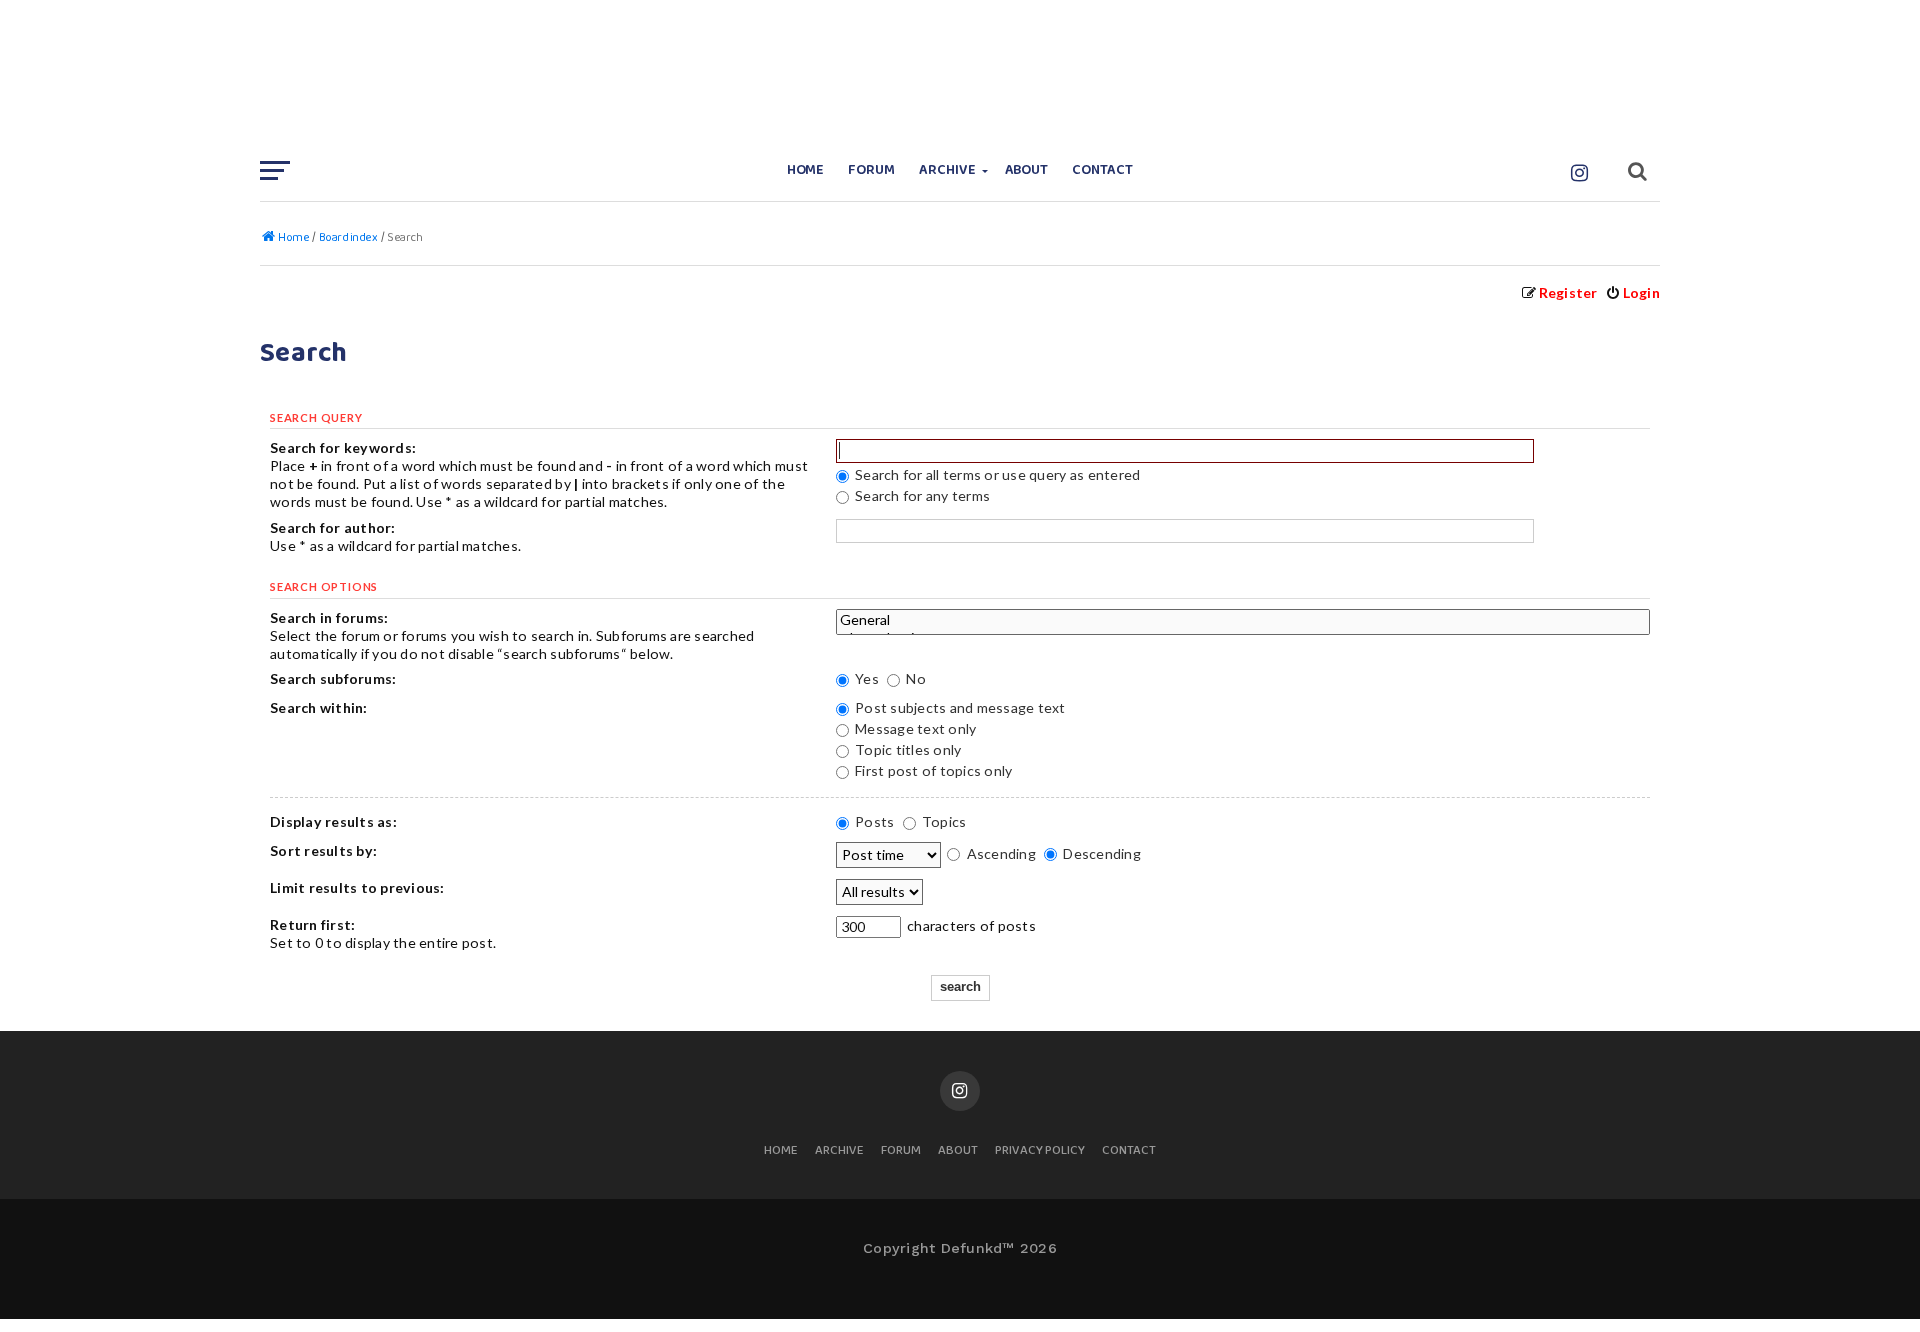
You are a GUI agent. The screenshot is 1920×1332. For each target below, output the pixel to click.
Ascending (999, 853)
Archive (947, 170)
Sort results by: (323, 850)
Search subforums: (333, 678)
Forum (871, 170)
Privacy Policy (1040, 1151)
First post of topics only (932, 770)
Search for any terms (921, 495)
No (914, 678)
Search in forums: (329, 617)
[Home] (960, 75)
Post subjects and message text (959, 707)
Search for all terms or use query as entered (996, 474)
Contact (1102, 170)
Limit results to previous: (357, 887)
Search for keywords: (343, 447)
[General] (1243, 620)
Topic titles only (907, 749)
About (1027, 170)
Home (806, 170)
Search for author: (333, 527)
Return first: (312, 924)
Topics (943, 821)
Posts (873, 821)
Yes (865, 678)
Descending (1100, 853)
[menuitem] (1632, 292)
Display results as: (333, 821)
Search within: (319, 707)
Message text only (914, 728)
